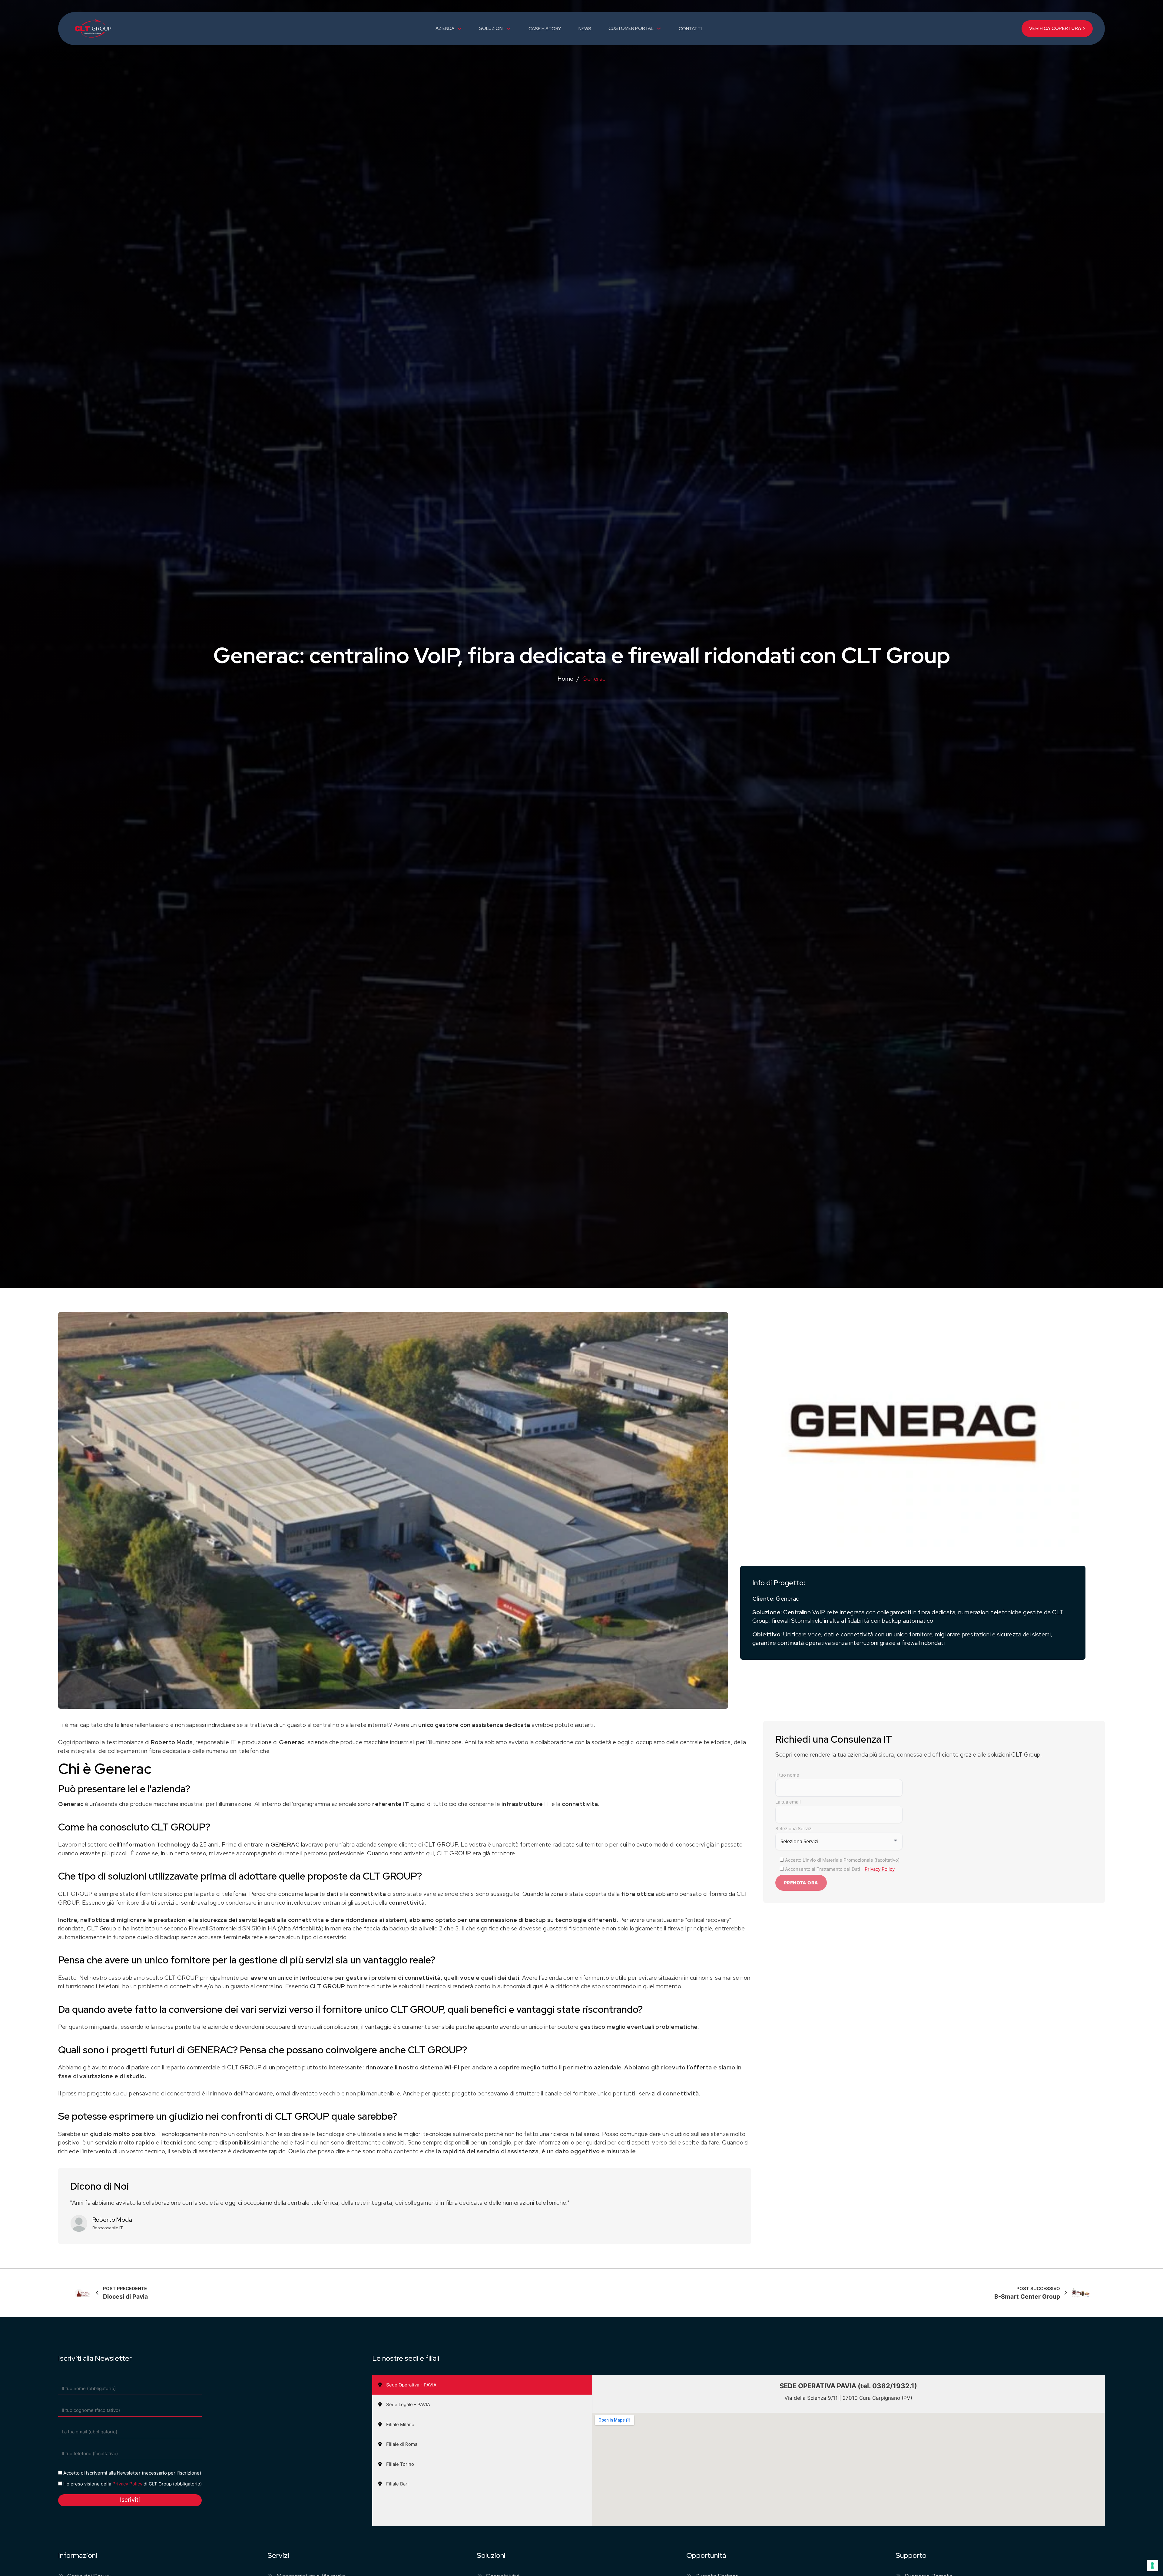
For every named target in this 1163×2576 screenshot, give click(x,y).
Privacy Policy (880, 1869)
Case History (545, 29)
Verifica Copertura (1055, 28)
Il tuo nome (787, 1775)
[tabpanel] (848, 2451)
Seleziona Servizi (794, 1829)
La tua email (788, 1802)
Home (566, 679)
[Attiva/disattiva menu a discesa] (460, 29)
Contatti (690, 29)
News (585, 29)
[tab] (482, 2385)
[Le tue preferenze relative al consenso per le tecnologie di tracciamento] (1152, 2565)
